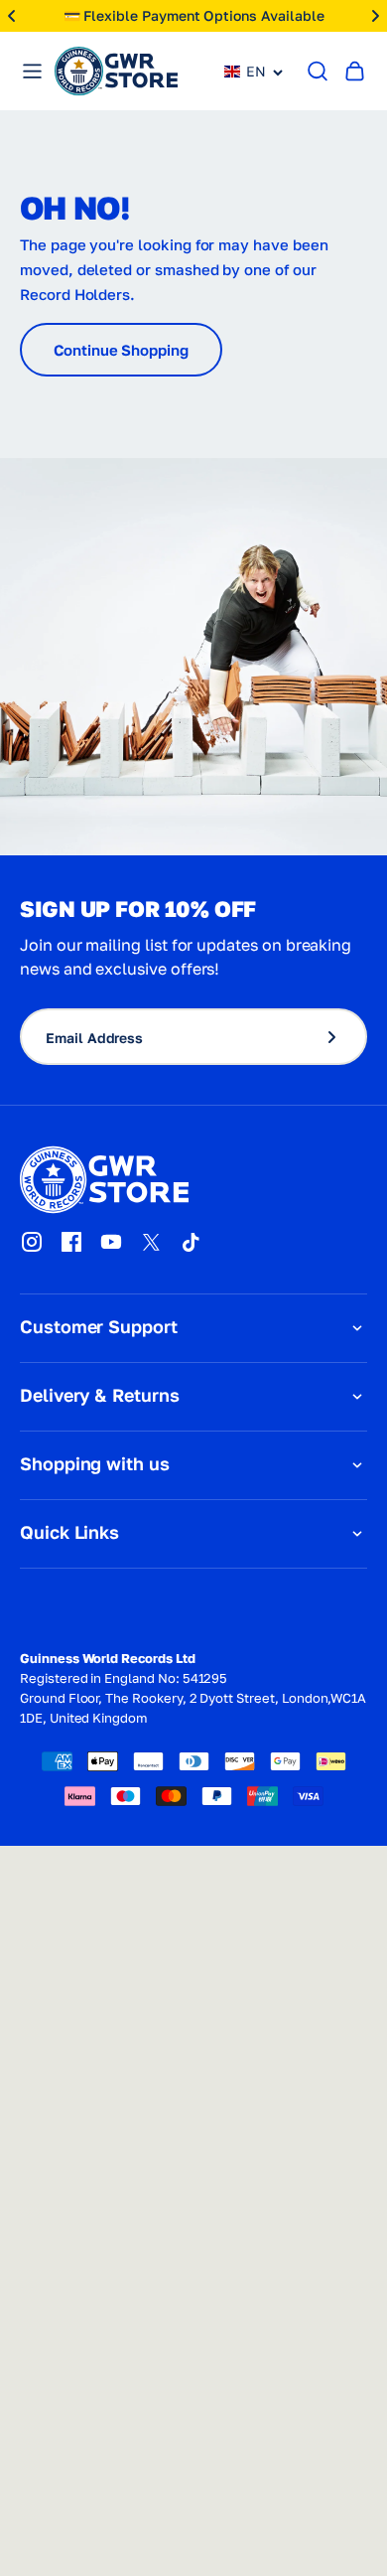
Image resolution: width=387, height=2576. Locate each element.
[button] (254, 72)
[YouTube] (111, 1242)
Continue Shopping (121, 350)
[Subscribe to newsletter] (340, 1037)
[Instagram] (32, 1242)
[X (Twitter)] (151, 1242)
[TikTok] (191, 1242)
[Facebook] (71, 1242)
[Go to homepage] (116, 71)
